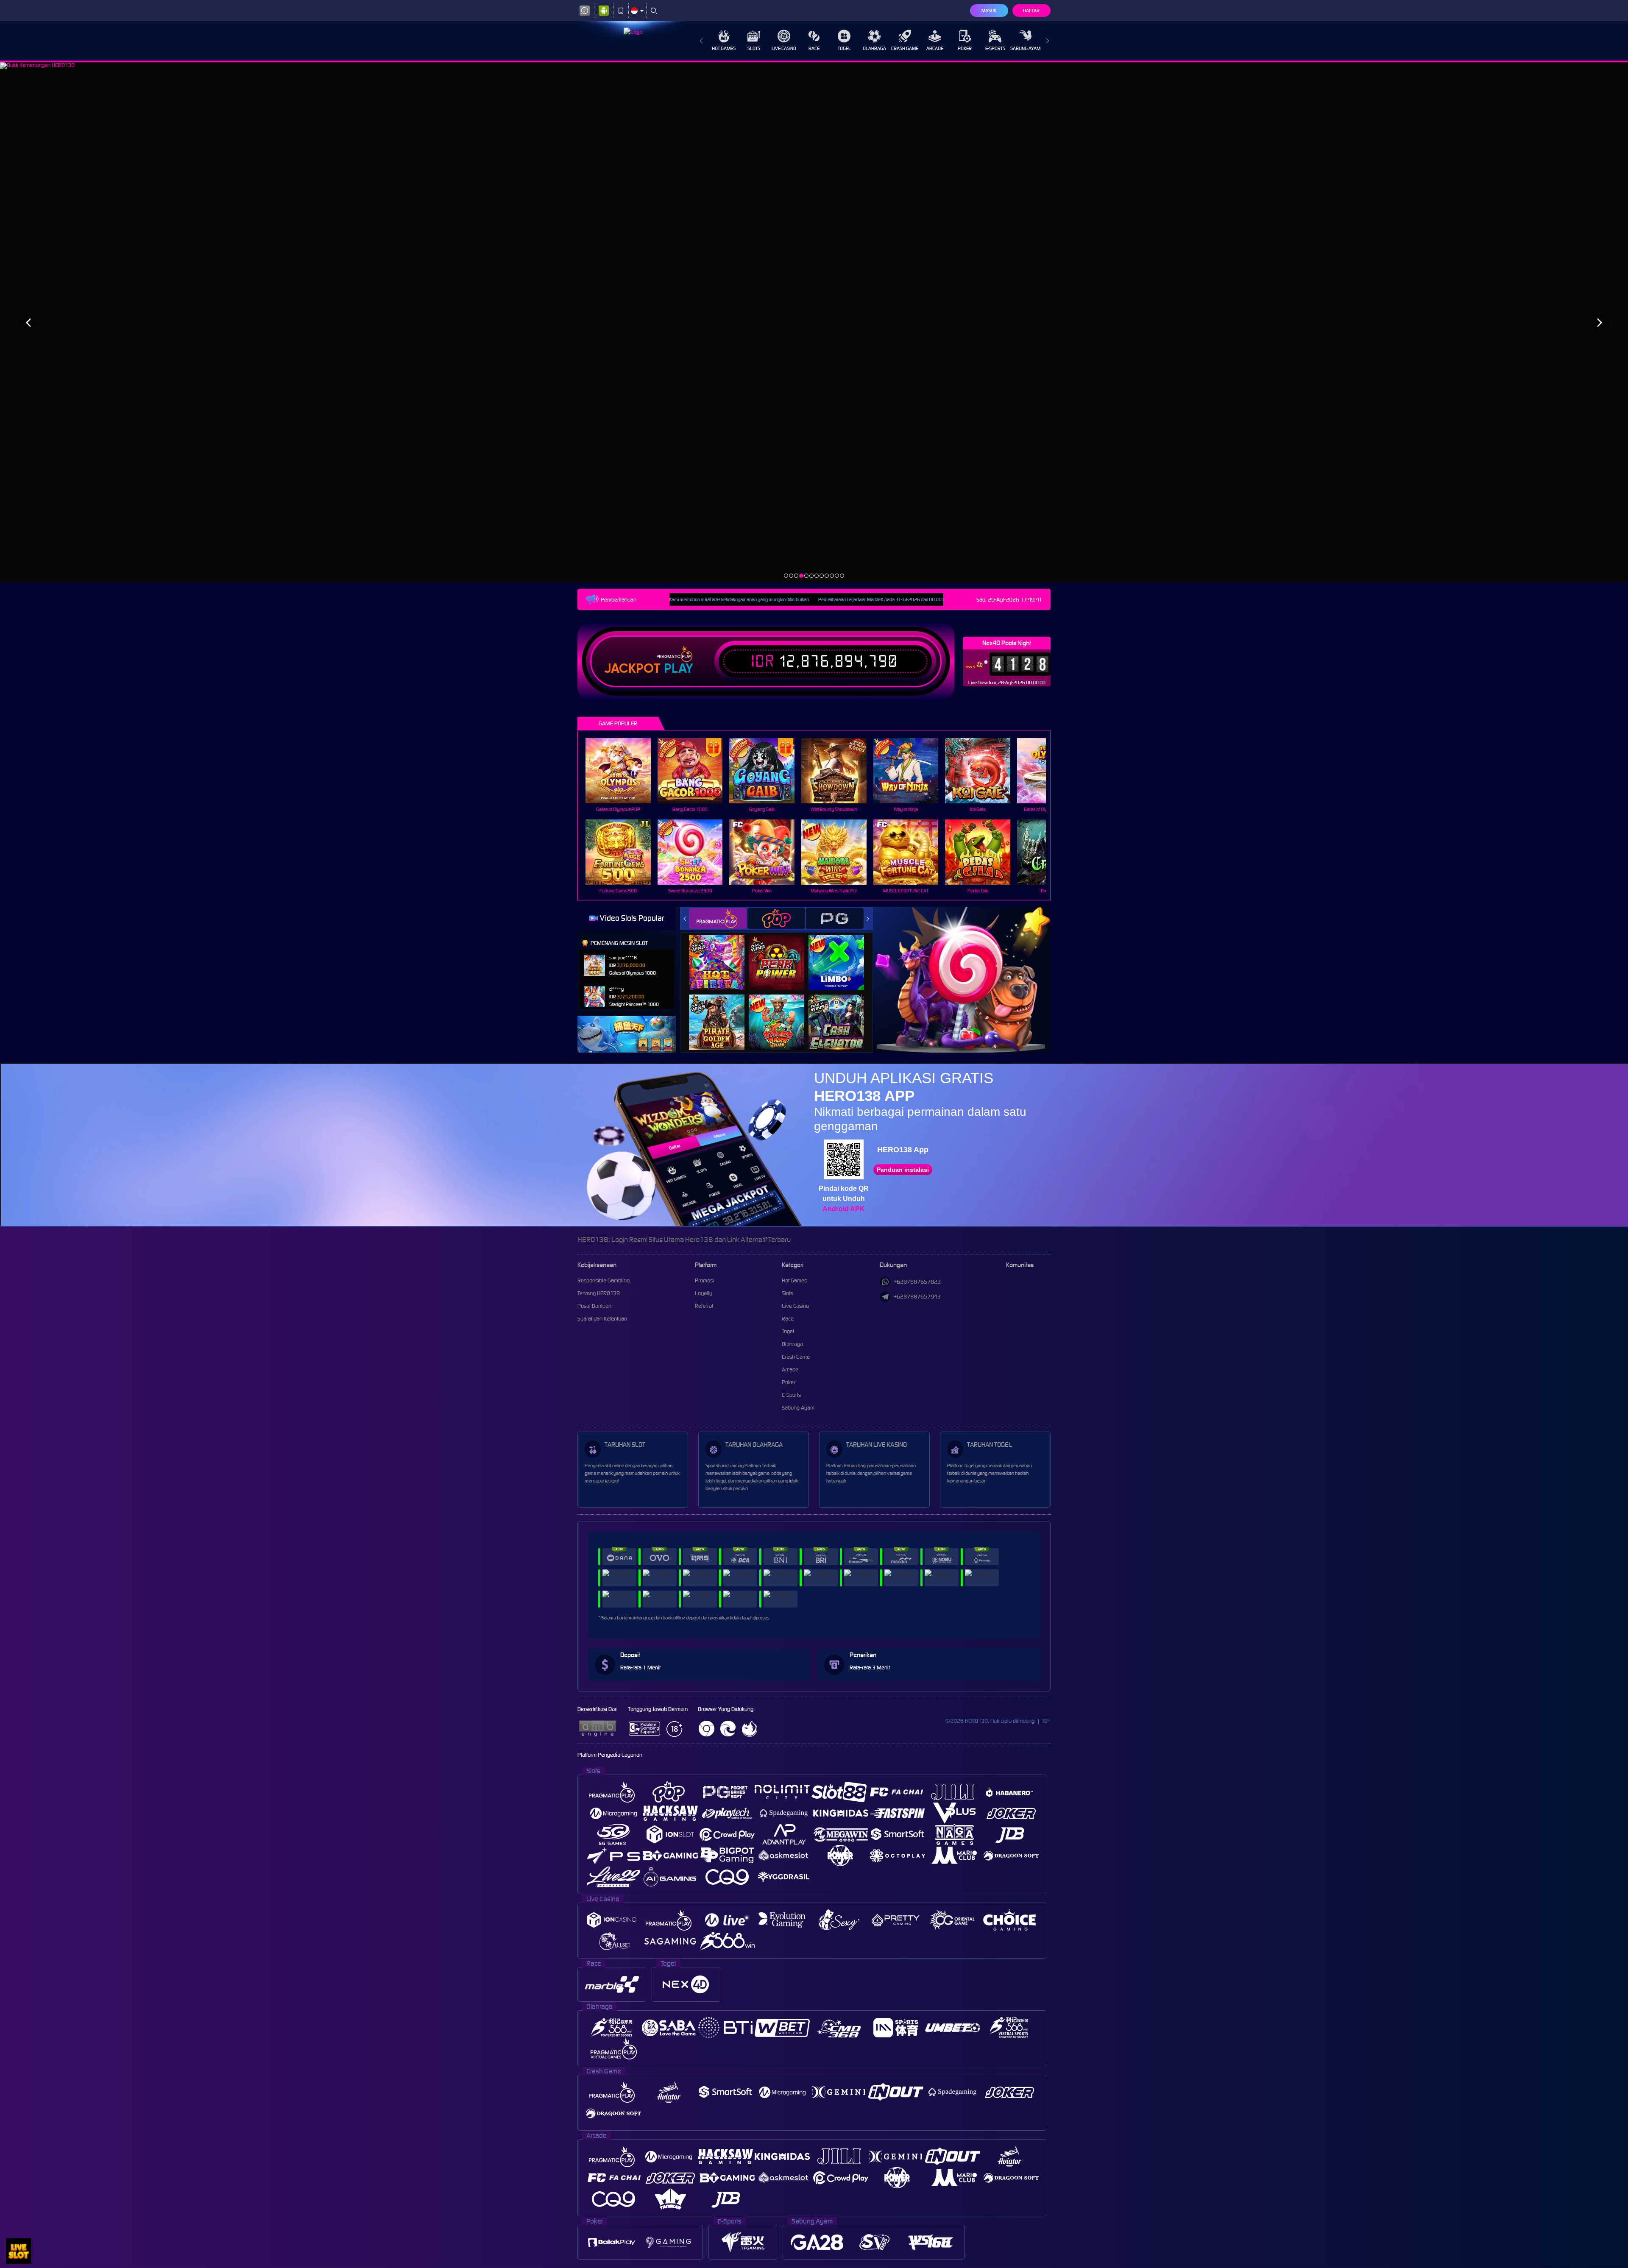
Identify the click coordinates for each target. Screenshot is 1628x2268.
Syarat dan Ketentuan (602, 1319)
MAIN (623, 771)
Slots (754, 48)
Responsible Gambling (604, 1280)
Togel (844, 48)
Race (814, 48)
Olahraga (874, 48)
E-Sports (995, 48)
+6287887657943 (917, 1297)
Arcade (935, 48)
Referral (704, 1306)
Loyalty (704, 1293)
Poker (965, 48)
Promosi (704, 1280)
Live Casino (784, 48)
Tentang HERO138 (599, 1293)
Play (679, 669)
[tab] (718, 918)
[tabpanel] (814, 322)
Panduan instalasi (903, 1170)
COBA (722, 953)
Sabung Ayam (1025, 48)
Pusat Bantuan (594, 1306)
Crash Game (905, 48)
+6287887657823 (917, 1282)
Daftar (1031, 11)
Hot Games (724, 48)
